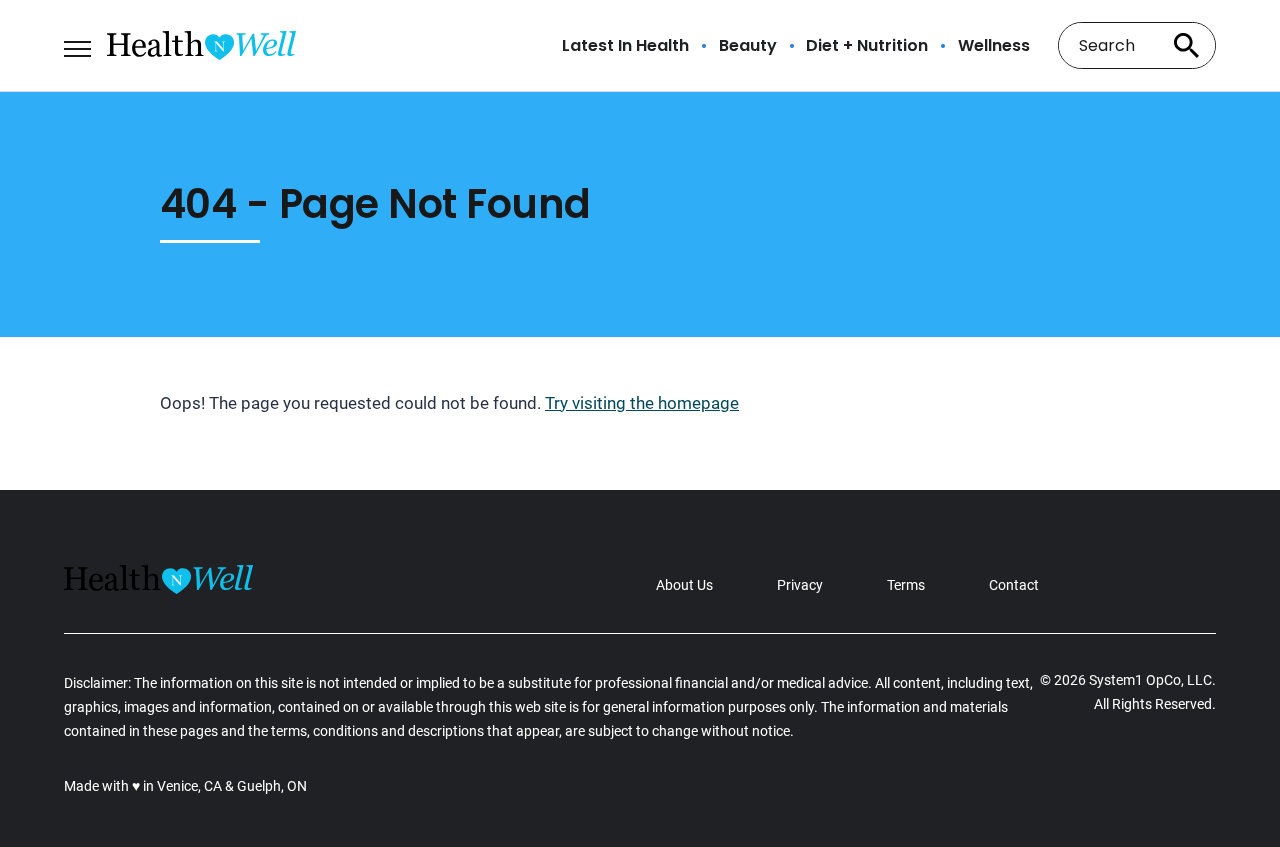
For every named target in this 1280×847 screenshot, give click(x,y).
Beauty (748, 46)
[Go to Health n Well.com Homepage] (201, 45)
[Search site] (1186, 45)
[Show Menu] (77, 44)
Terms (906, 585)
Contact (1014, 585)
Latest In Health (625, 46)
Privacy (800, 585)
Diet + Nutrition (867, 46)
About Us (684, 585)
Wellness (994, 46)
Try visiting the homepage (642, 403)
